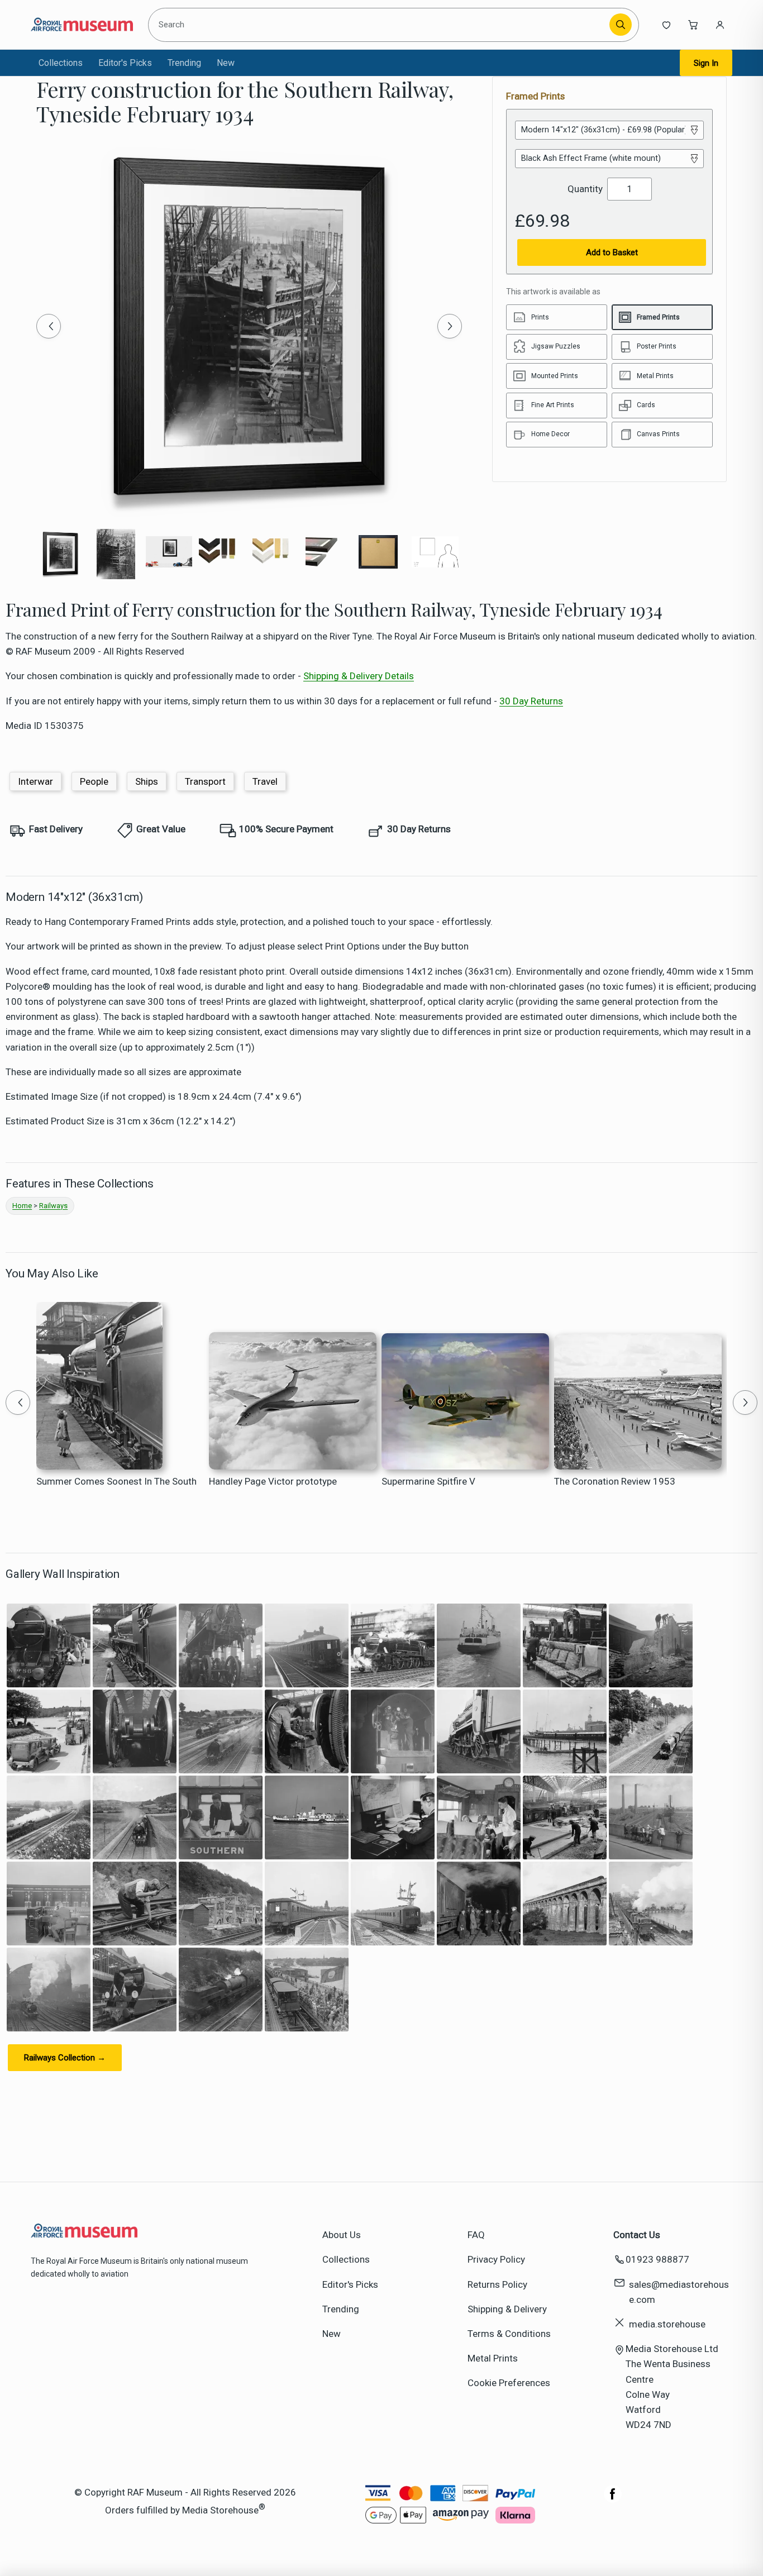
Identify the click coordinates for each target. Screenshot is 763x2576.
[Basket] (693, 25)
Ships (147, 781)
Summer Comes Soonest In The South (116, 1481)
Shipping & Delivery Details (359, 676)
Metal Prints (493, 2358)
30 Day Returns (531, 701)
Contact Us (637, 2235)
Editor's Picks (125, 63)
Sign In (706, 63)
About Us (342, 2235)
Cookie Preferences (509, 2383)
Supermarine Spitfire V (428, 1481)
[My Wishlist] (666, 25)
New (226, 63)
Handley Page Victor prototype (273, 1481)
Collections (61, 63)
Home (22, 1206)
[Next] (450, 326)
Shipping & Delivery (507, 2309)
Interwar (35, 781)
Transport (205, 781)
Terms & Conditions (509, 2334)
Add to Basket (612, 252)
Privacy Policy (496, 2259)
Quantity (585, 189)
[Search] (621, 25)
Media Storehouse (220, 2510)
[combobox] (381, 25)
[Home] (82, 25)
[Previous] (49, 326)
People (94, 781)
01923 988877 (657, 2259)
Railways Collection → (65, 2058)
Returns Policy (497, 2284)
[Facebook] (613, 2499)
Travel (265, 781)
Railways (53, 1206)
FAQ (476, 2235)
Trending (184, 63)
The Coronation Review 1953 (615, 1481)
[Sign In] (720, 25)
